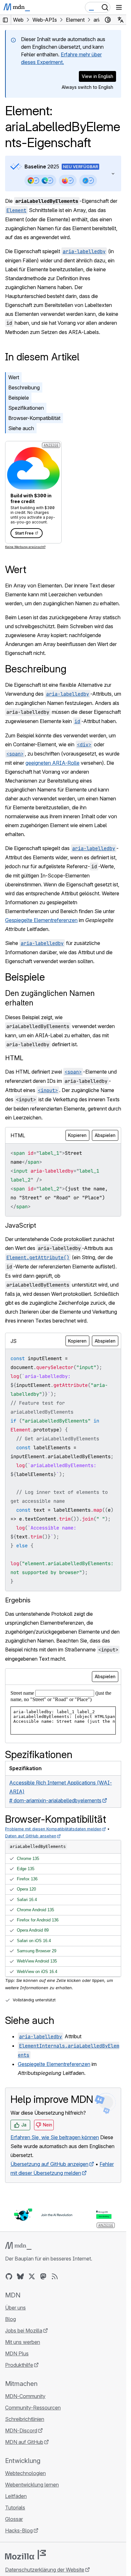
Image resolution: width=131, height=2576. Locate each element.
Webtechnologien (25, 2473)
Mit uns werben (23, 2342)
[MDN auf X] (32, 2276)
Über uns (15, 2308)
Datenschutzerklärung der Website (45, 2570)
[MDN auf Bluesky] (20, 2276)
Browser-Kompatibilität (34, 418)
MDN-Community (25, 2396)
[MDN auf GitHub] (9, 2276)
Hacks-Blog (19, 2530)
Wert (14, 377)
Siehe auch (21, 428)
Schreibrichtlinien (25, 2419)
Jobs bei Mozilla (24, 2331)
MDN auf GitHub (24, 2442)
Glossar (14, 2519)
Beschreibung (24, 387)
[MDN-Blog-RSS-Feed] (55, 2276)
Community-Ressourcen (33, 2408)
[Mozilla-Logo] (25, 2555)
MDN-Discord (21, 2431)
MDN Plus (17, 2353)
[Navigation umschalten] (119, 7)
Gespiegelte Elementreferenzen (41, 920)
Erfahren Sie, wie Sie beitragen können (55, 2137)
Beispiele (19, 398)
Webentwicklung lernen (32, 2485)
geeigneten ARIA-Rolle (52, 763)
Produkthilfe (19, 2365)
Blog (10, 2319)
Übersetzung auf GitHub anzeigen (49, 2164)
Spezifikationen (26, 408)
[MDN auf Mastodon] (43, 2276)
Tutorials (15, 2508)
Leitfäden (16, 2496)
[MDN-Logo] (18, 2246)
